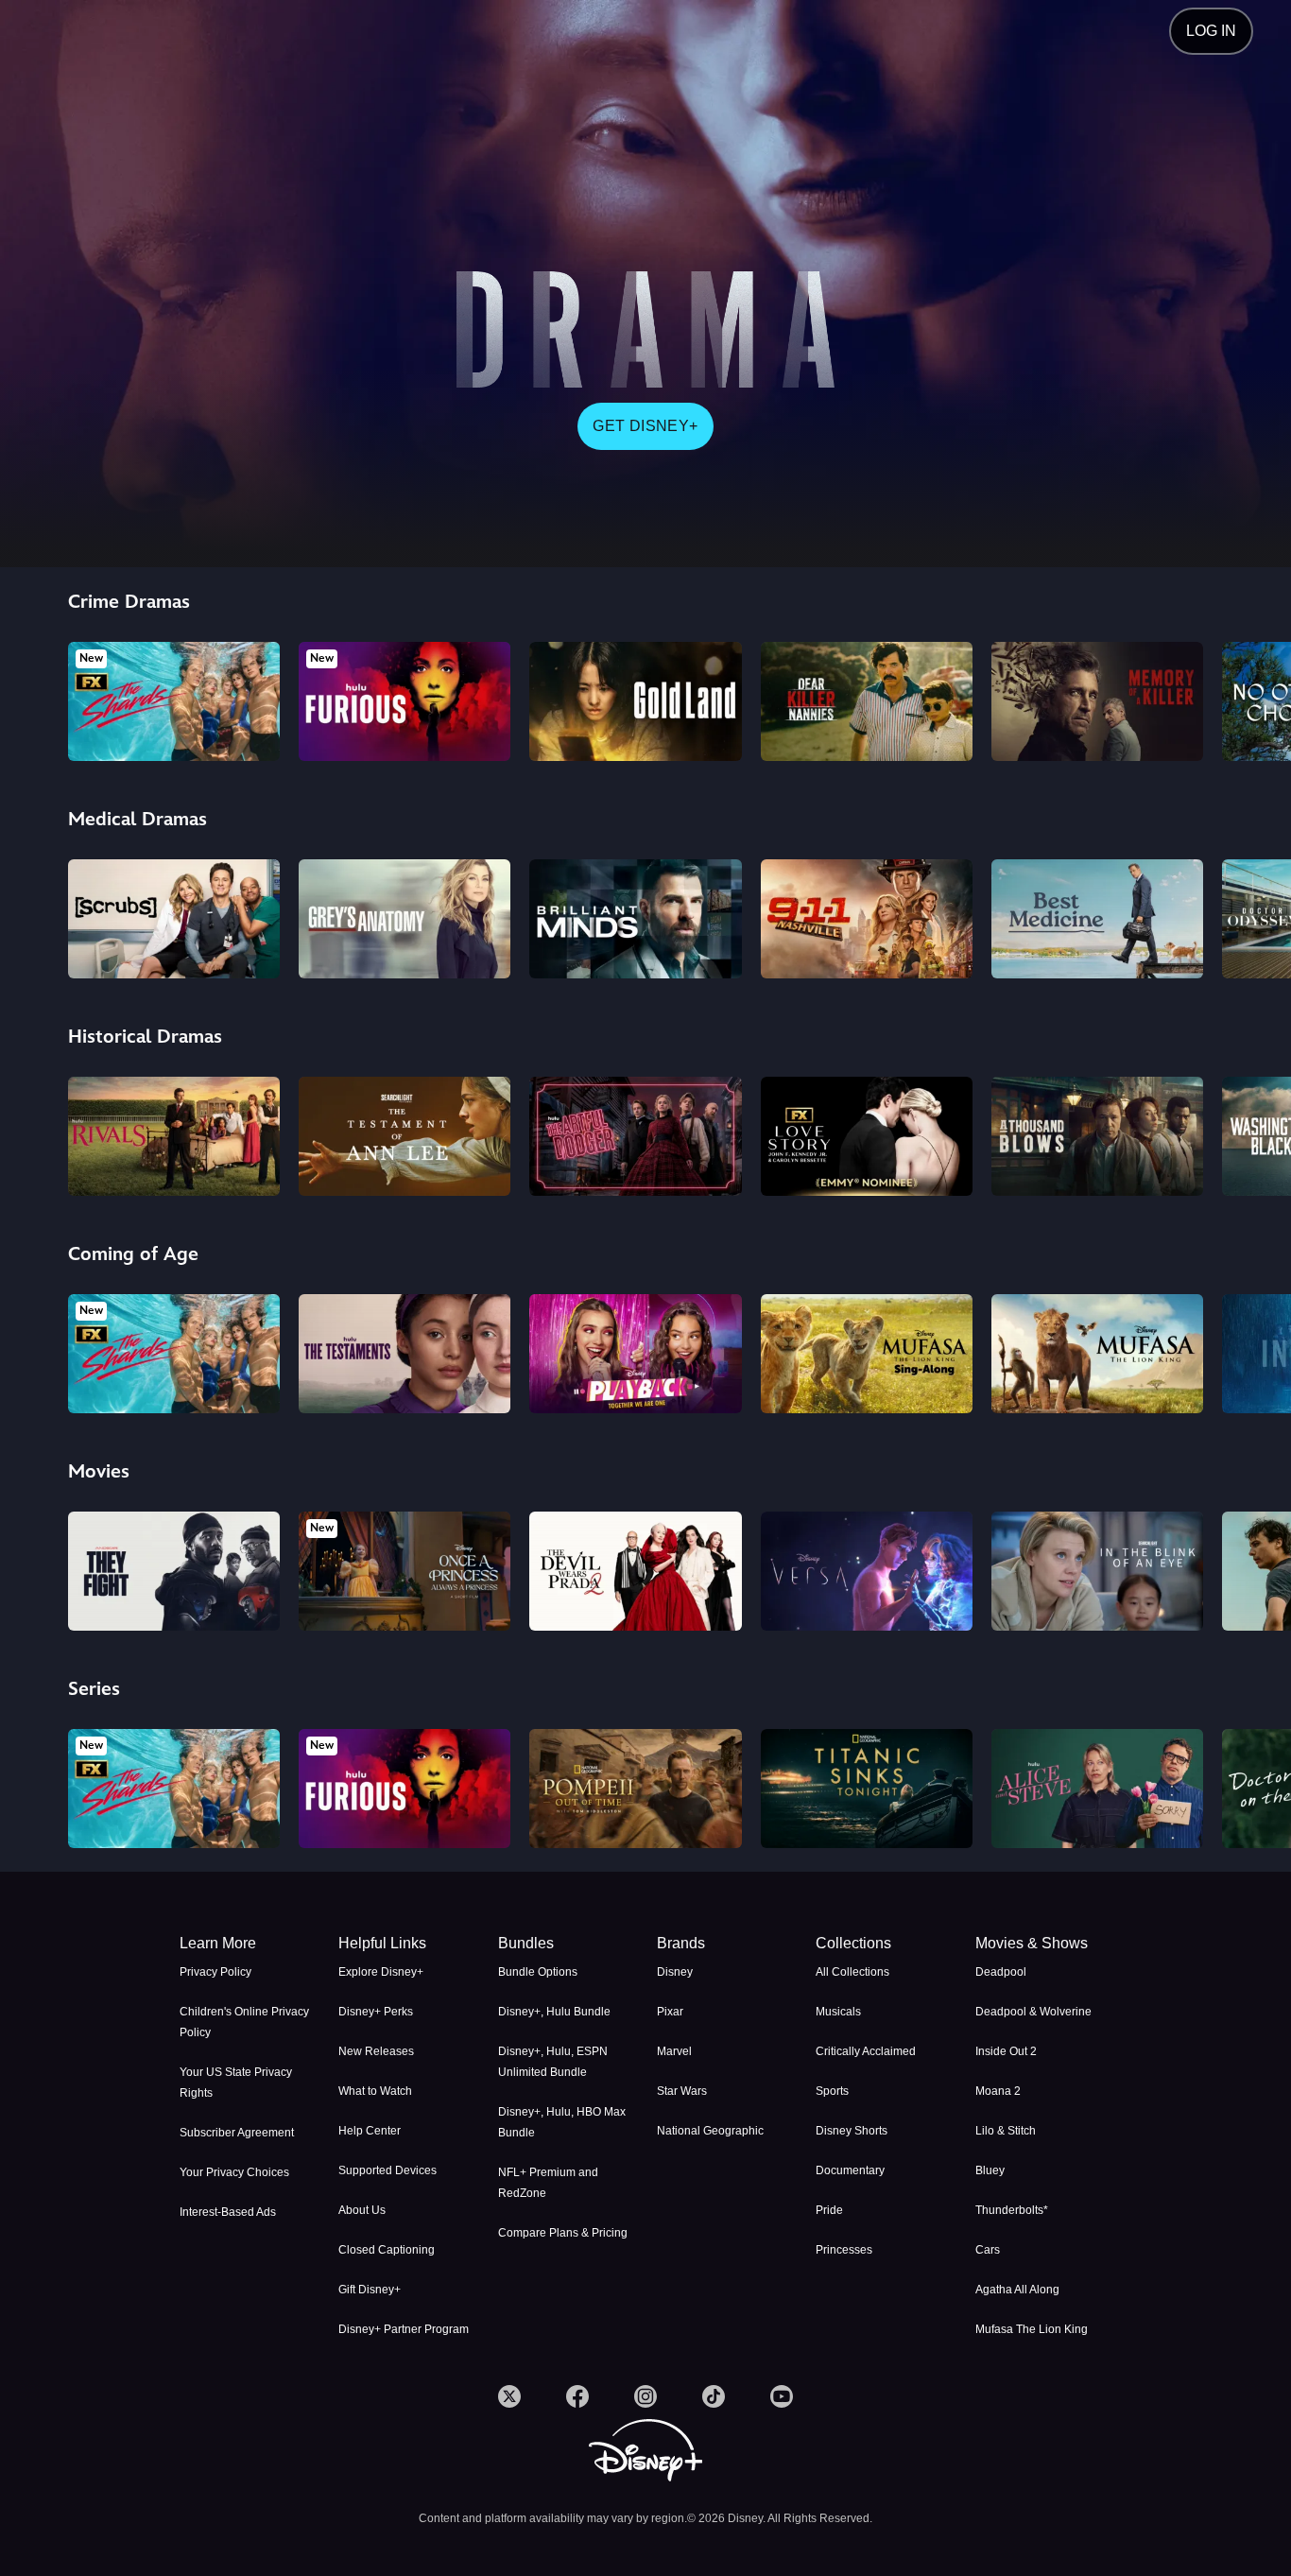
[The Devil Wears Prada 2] (635, 1571)
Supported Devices (387, 2170)
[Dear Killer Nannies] (867, 701)
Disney (675, 1972)
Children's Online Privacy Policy (244, 2022)
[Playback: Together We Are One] (635, 1354)
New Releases (376, 2051)
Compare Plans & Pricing (563, 2233)
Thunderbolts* (1012, 2210)
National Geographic (710, 2131)
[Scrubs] (174, 919)
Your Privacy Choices (234, 2172)
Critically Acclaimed (866, 2051)
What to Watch (375, 2091)
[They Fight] (174, 1571)
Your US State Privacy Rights (236, 2083)
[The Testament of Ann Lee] (405, 1136)
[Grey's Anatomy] (405, 919)
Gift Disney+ (370, 2290)
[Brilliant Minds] (635, 919)
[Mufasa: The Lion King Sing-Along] (867, 1354)
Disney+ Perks (376, 2012)
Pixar (670, 2012)
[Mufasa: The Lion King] (1097, 1354)
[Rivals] (174, 1136)
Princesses (844, 2250)
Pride (829, 2210)
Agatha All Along (1017, 2290)
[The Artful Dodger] (635, 1136)
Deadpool (1001, 1972)
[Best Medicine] (1097, 919)
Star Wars (682, 2091)
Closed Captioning (387, 2250)
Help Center (370, 2131)
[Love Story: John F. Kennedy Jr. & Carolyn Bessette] (867, 1136)
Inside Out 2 (1006, 2051)
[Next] (1255, 699)
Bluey (990, 2170)
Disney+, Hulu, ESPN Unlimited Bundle (553, 2062)
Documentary (850, 2170)
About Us (362, 2210)
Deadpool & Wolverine (1033, 2012)
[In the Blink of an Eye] (1097, 1571)
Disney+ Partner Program (404, 2329)
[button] (406, 1944)
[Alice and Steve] (1097, 1789)
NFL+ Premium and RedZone (548, 2183)
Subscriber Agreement (237, 2133)
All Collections (852, 1972)
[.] (509, 2396)
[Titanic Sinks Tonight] (867, 1789)
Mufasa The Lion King (1032, 2329)
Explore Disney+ (381, 1972)
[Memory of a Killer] (1097, 701)
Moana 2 (998, 2091)
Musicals (838, 2012)
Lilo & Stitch (1006, 2131)
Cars (988, 2250)
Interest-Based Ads (228, 2212)
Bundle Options (538, 1972)
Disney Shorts (852, 2131)
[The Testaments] (405, 1354)
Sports (832, 2091)
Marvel (674, 2051)
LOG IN (1211, 31)
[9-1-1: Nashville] (867, 919)
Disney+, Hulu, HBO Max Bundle (562, 2122)
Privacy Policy (215, 1972)
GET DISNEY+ (645, 426)
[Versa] (867, 1571)
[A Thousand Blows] (1097, 1136)
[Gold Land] (635, 701)
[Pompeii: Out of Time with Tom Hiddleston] (635, 1789)
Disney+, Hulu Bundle (554, 2012)
